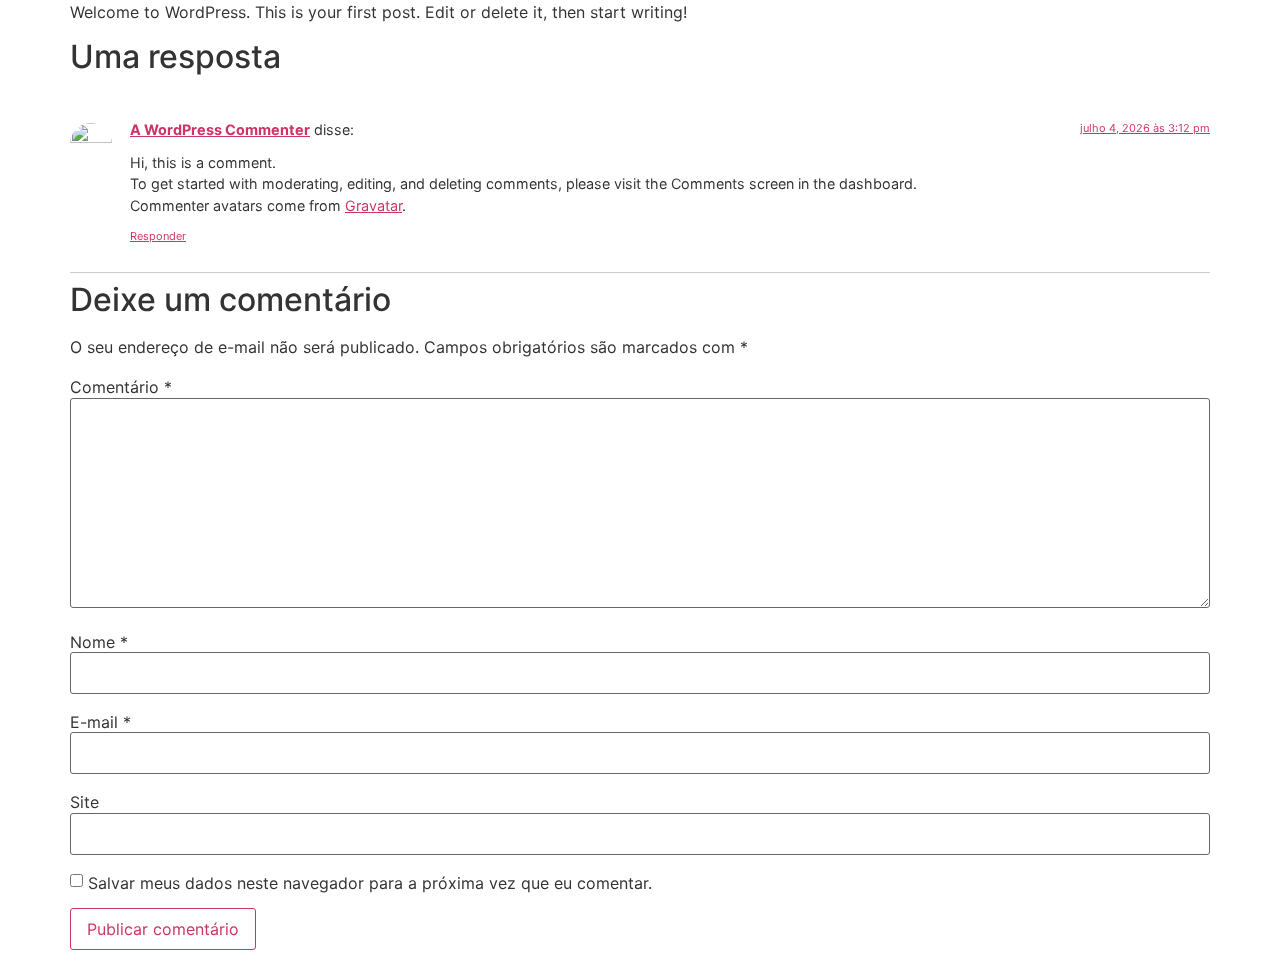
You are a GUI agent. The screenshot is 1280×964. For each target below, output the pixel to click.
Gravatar (373, 205)
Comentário (121, 387)
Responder (158, 236)
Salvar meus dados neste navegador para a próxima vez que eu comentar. (370, 883)
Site (84, 802)
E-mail (100, 722)
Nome (99, 642)
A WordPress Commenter (220, 129)
